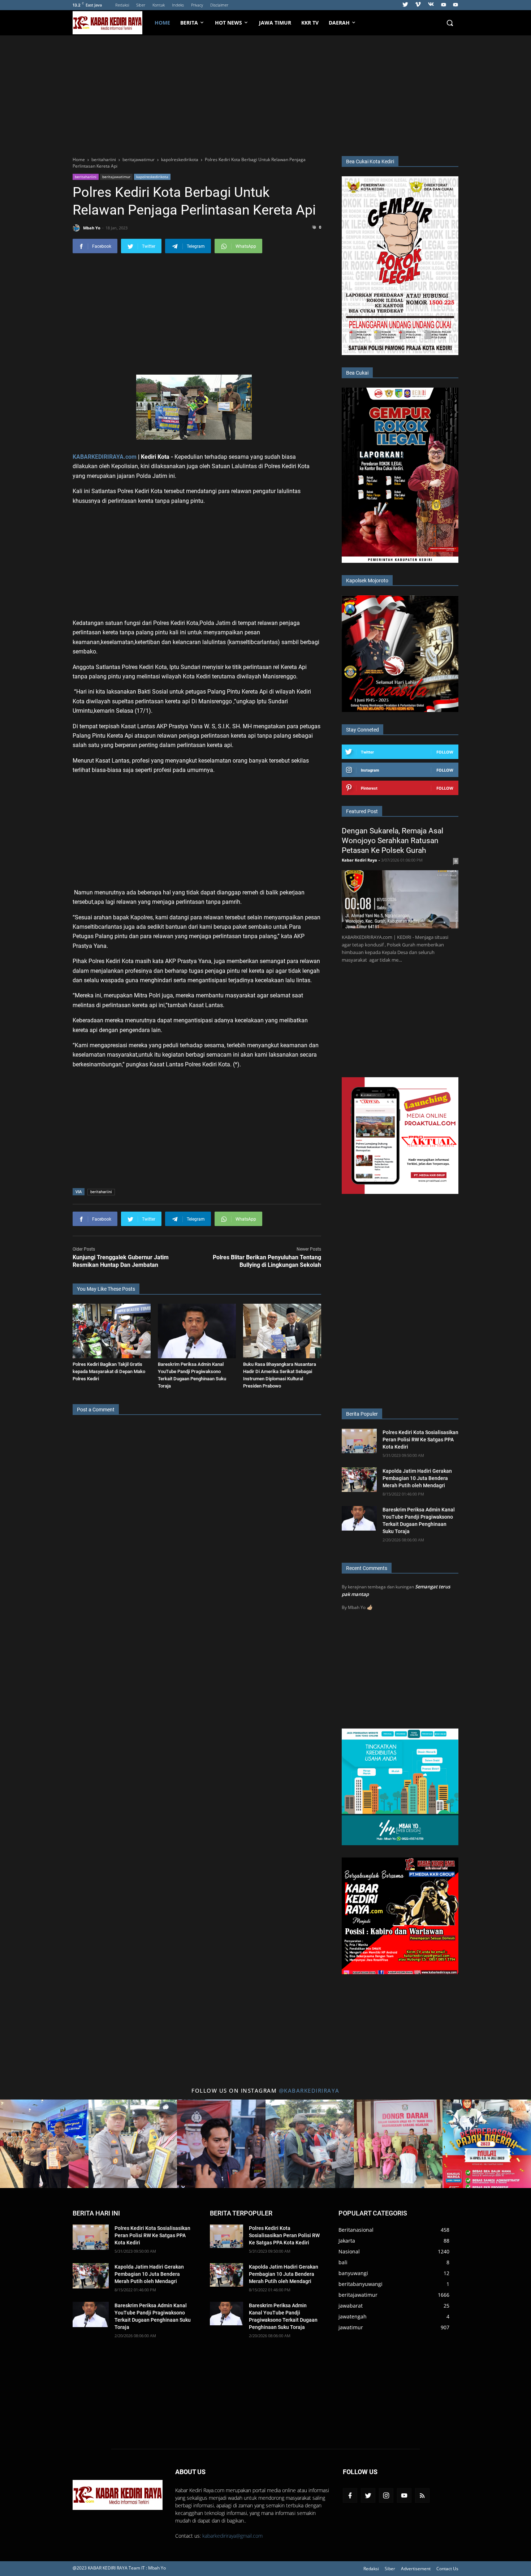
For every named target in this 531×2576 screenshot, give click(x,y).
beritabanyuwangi (361, 2284)
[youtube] (444, 5)
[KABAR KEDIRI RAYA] (111, 23)
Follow (445, 752)
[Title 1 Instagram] (44, 2144)
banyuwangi (353, 2273)
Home (162, 23)
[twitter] (405, 5)
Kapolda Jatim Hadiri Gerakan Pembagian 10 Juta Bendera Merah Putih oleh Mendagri (417, 1478)
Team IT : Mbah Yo (147, 2568)
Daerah (339, 23)
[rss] (422, 2495)
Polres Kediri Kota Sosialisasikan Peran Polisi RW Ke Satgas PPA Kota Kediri (420, 1440)
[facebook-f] (350, 2495)
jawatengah (353, 2316)
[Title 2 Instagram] (133, 2144)
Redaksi (122, 5)
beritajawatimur (116, 177)
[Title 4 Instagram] (310, 2144)
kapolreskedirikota (152, 177)
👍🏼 (370, 1607)
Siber (141, 5)
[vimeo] (418, 5)
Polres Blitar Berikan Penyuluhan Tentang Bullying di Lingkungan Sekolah (267, 1261)
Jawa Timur (275, 23)
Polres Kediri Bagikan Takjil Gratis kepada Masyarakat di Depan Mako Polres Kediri (109, 1371)
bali (343, 2262)
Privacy (197, 5)
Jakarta (347, 2241)
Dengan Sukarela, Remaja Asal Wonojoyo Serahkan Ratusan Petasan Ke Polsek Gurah (392, 841)
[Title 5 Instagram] (398, 2144)
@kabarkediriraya (309, 2090)
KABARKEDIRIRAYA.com (105, 457)
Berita (189, 23)
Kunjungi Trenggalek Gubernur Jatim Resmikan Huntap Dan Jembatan (121, 1261)
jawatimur (351, 2327)
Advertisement (416, 2569)
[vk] (431, 5)
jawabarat (351, 2306)
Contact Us (447, 2569)
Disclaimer (219, 5)
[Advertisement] (265, 95)
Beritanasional (356, 2230)
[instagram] (386, 2495)
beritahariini (86, 177)
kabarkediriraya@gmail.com (232, 2536)
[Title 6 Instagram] (487, 2144)
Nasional (349, 2251)
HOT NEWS (228, 23)
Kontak (159, 5)
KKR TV (310, 23)
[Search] (450, 23)
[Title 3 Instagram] (221, 2144)
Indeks (178, 5)
